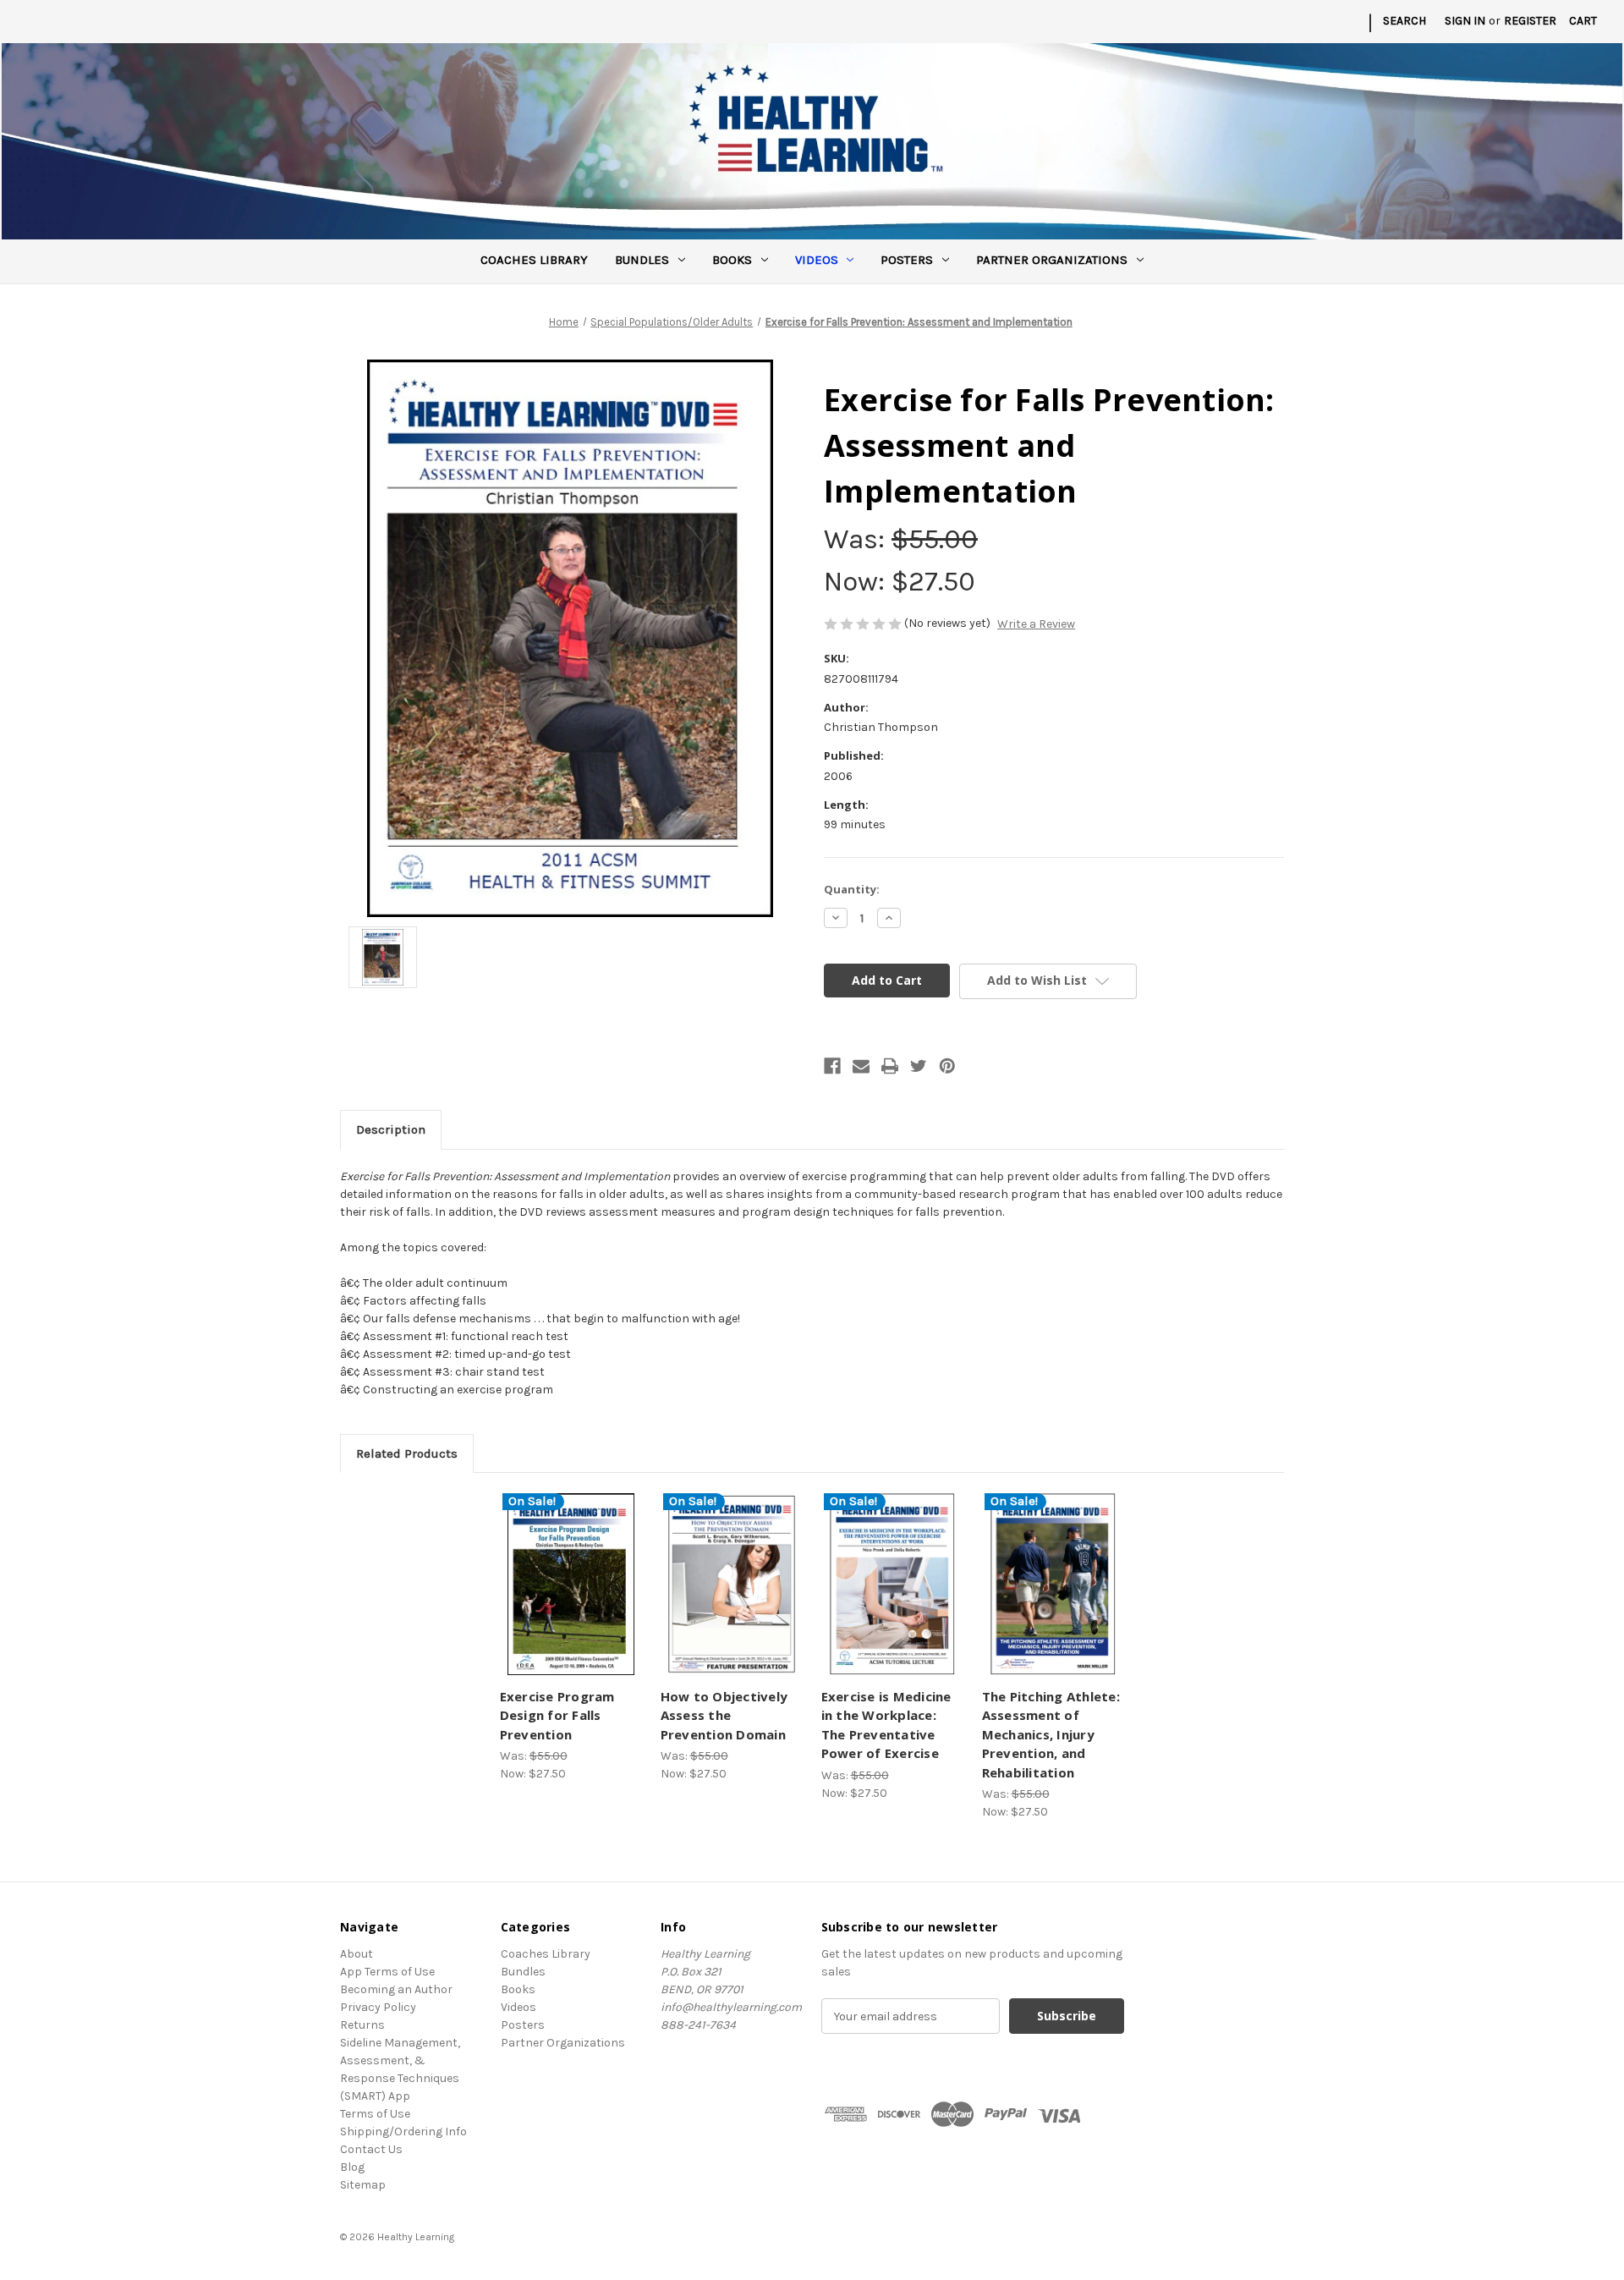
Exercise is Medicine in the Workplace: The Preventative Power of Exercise (886, 1725)
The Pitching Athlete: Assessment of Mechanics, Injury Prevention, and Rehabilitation (1051, 1734)
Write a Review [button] (1036, 624)
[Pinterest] (947, 1066)
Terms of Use (375, 2114)
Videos (817, 260)
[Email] (861, 1066)
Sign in (1465, 21)
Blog (352, 2167)
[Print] (890, 1066)
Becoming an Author (396, 1989)
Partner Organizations (1052, 260)
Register (1530, 21)
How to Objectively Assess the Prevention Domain (724, 1715)
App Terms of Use (387, 1972)
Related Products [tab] (407, 1453)
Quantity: (852, 889)
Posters (907, 260)
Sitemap (363, 2185)
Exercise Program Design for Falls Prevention (557, 1715)
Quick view (568, 1569)
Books (732, 260)
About (357, 1954)
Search (1405, 21)
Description (391, 1129)
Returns (362, 2025)
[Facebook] (832, 1066)
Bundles (642, 260)
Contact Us (371, 2149)
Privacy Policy (378, 2007)
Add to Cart (571, 1599)
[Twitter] (919, 1066)
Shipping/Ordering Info (403, 2132)
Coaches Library (534, 260)
